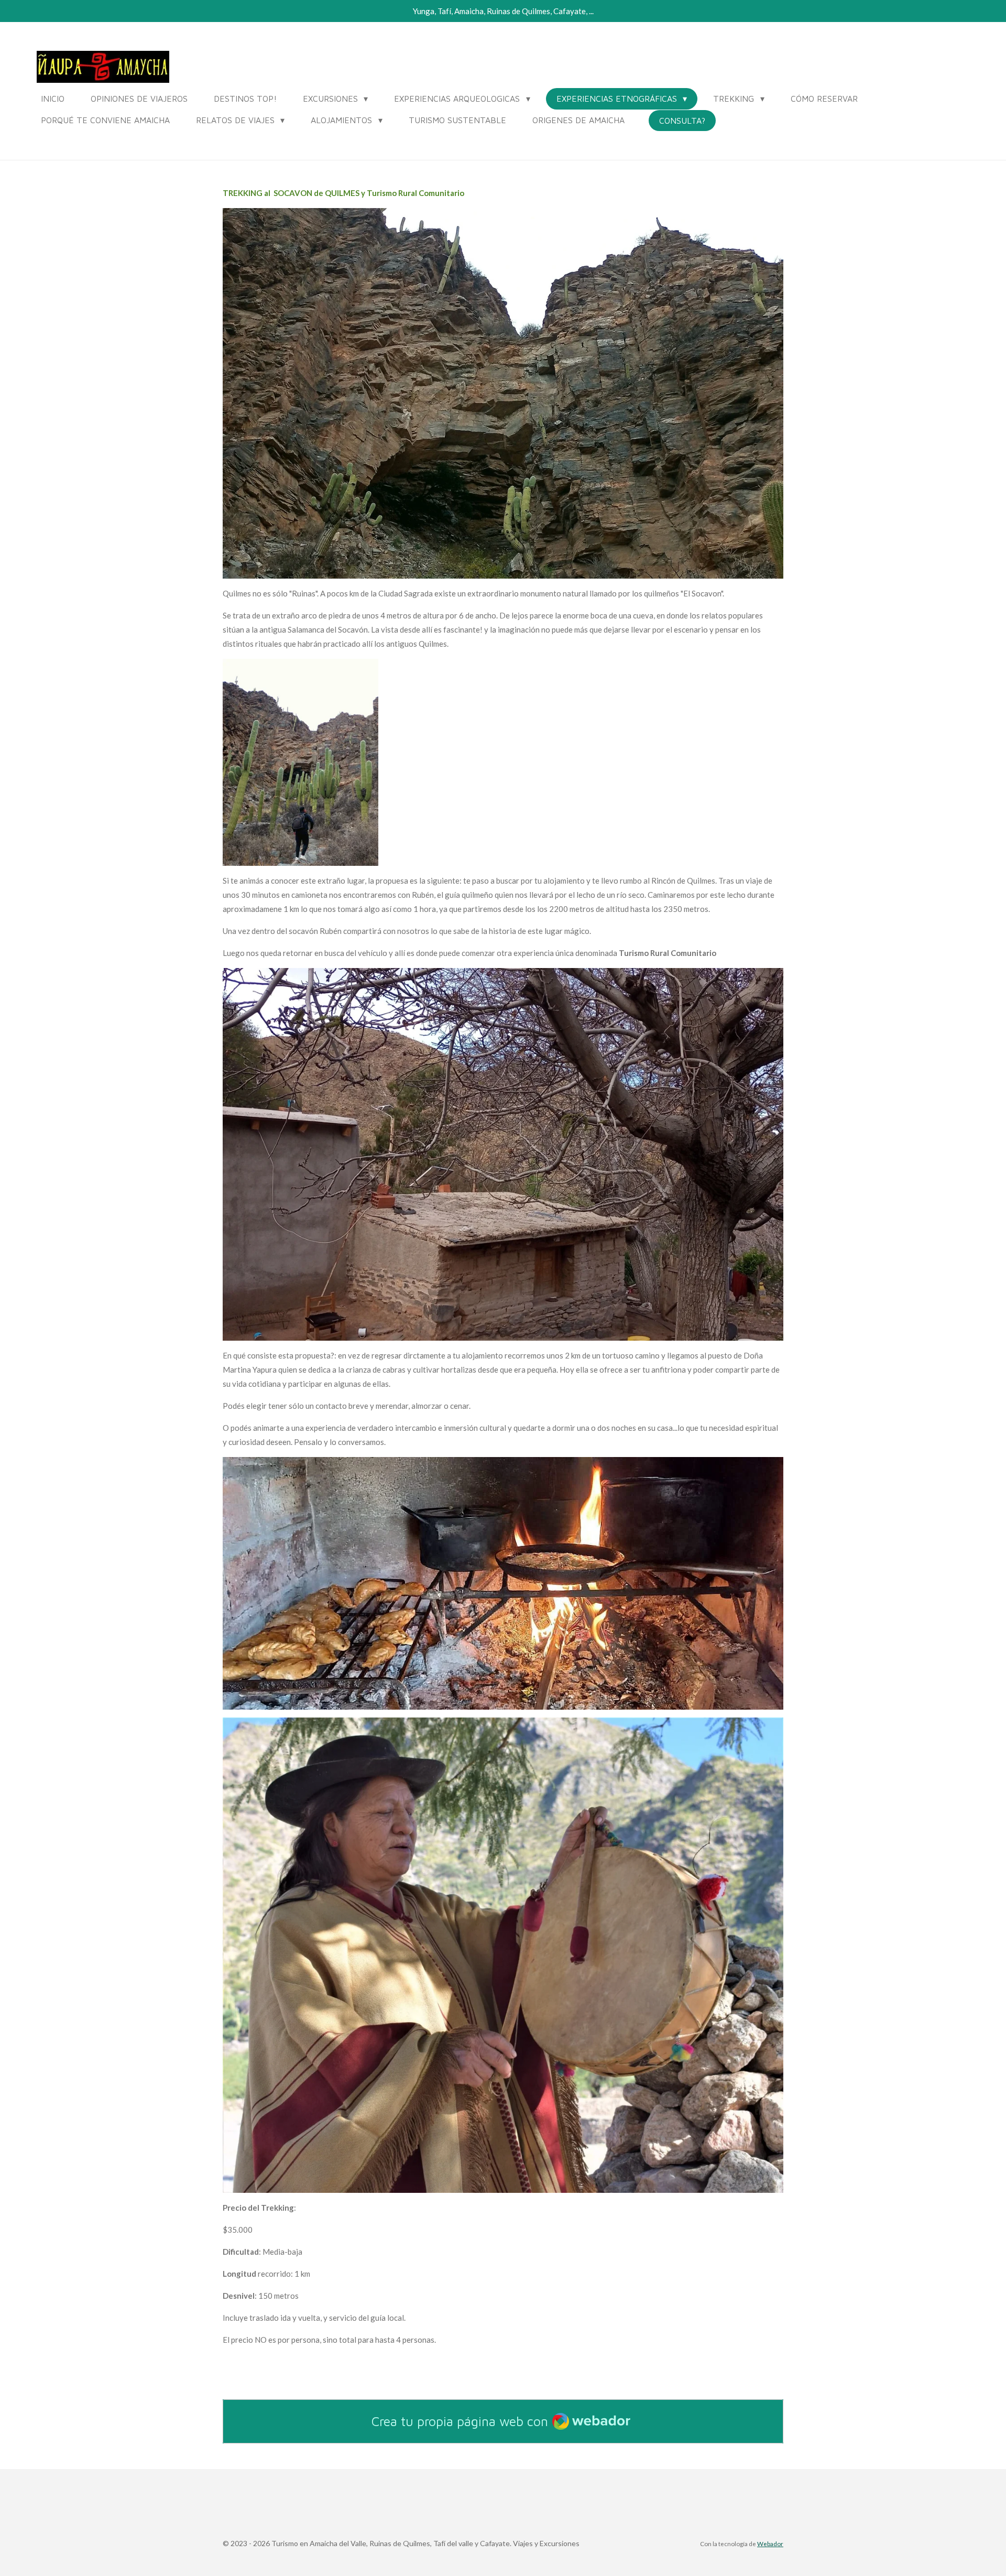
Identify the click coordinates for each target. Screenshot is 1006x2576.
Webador (770, 2544)
